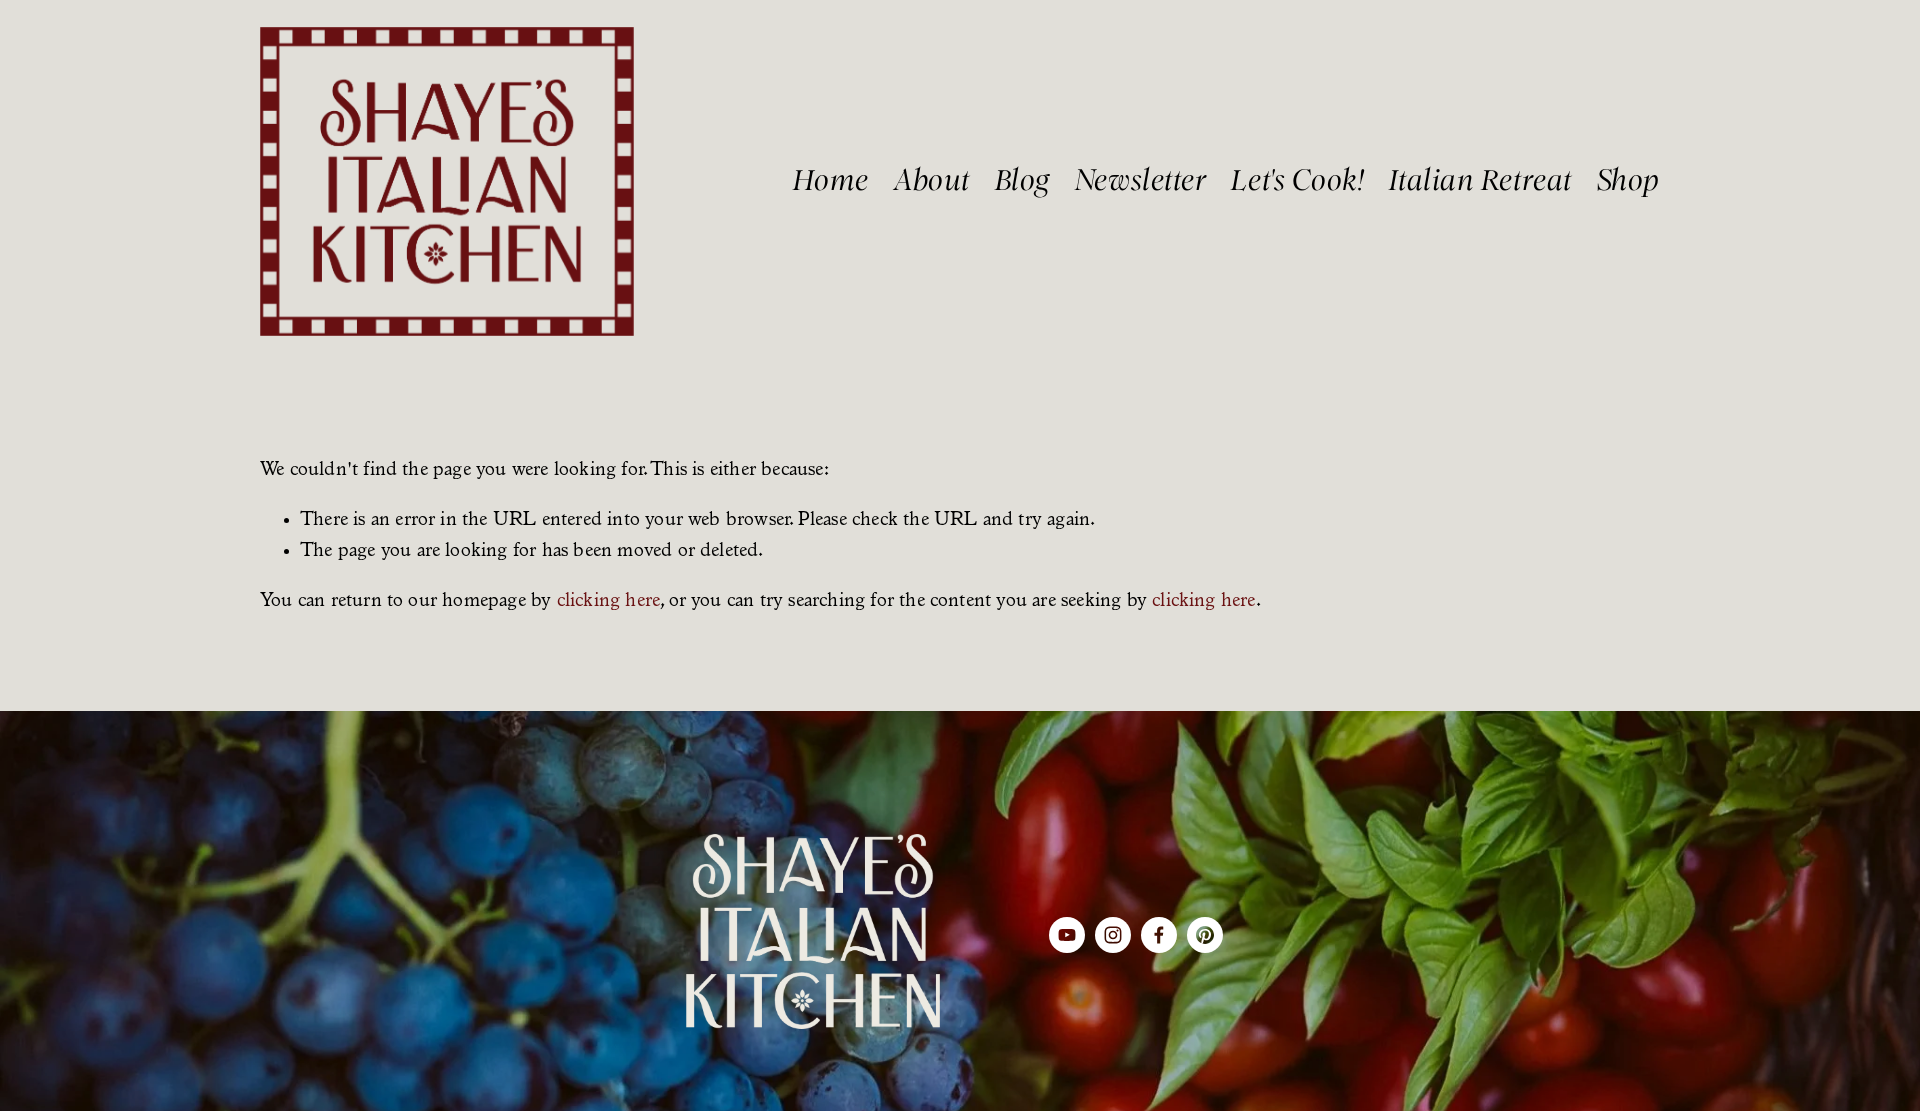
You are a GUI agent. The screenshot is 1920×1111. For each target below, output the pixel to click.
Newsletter (1141, 180)
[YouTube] (1067, 935)
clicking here (609, 602)
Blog (1022, 180)
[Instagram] (1113, 935)
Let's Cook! (1297, 180)
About (932, 180)
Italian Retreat (1480, 180)
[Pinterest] (1205, 935)
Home (831, 180)
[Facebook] (1159, 935)
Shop (1628, 180)
